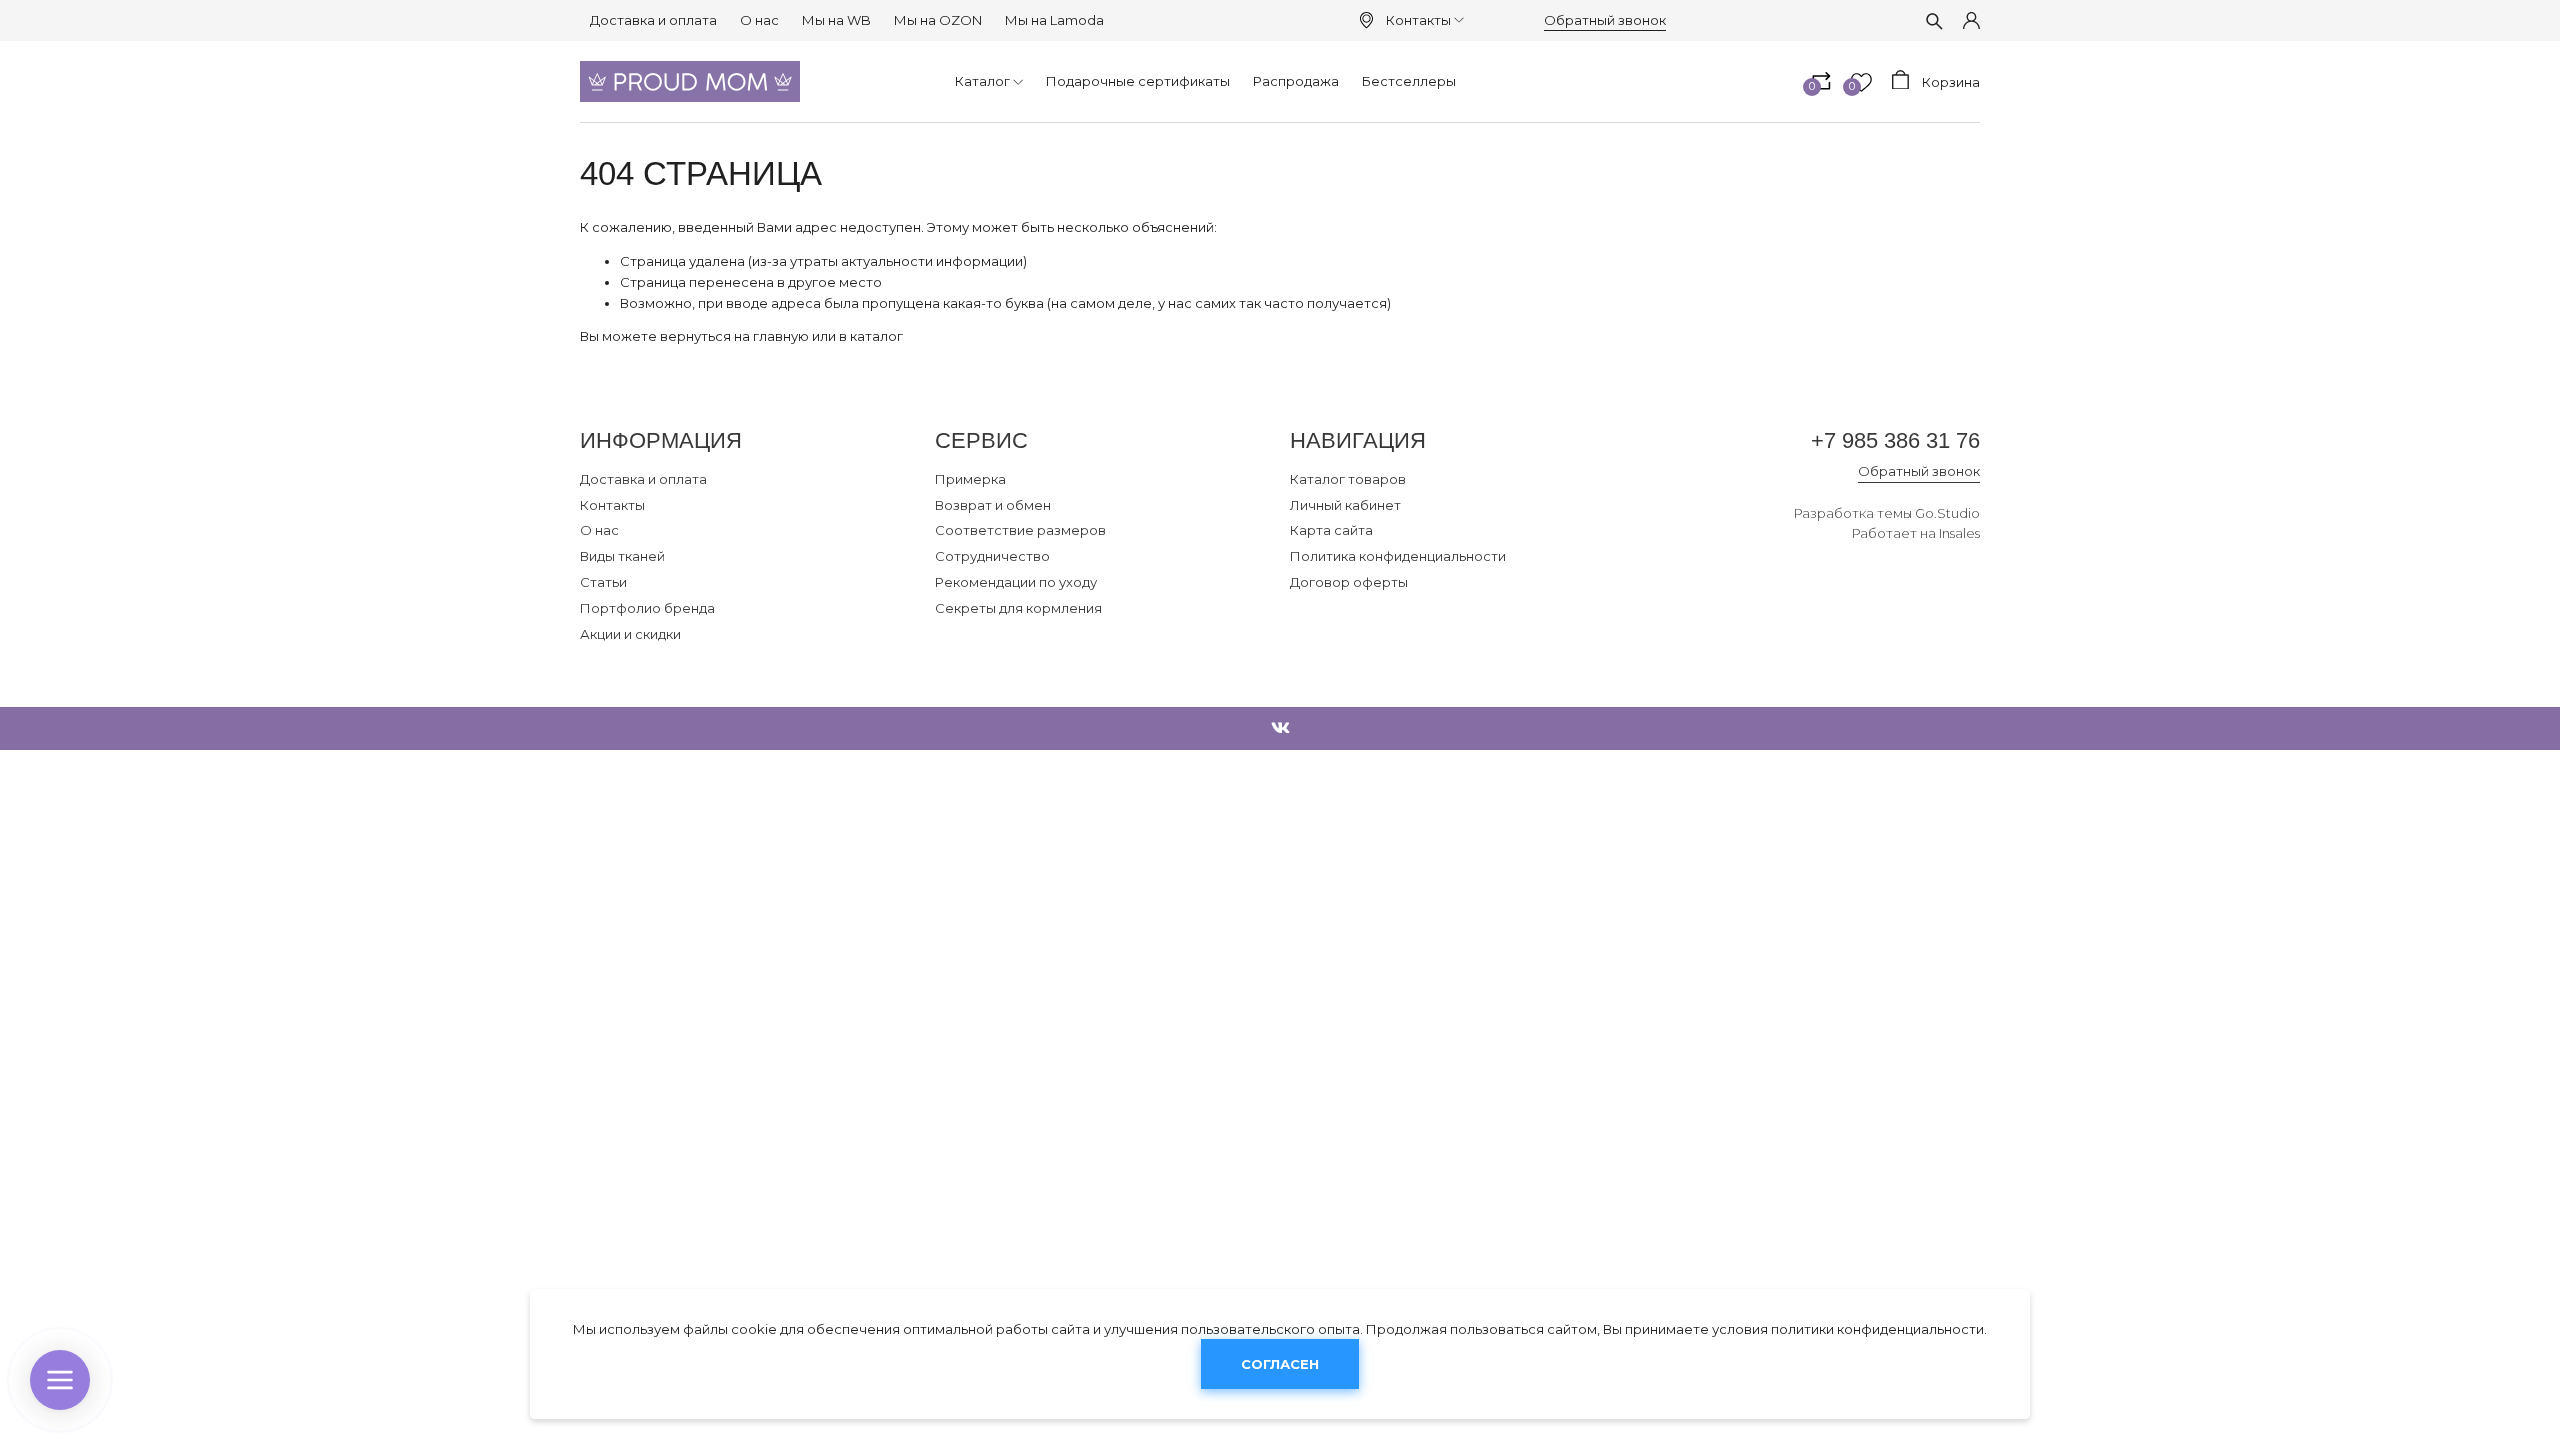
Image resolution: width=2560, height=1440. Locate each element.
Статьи (603, 582)
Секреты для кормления (1018, 608)
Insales (1959, 533)
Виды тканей (622, 556)
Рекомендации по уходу (1016, 582)
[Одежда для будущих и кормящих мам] (690, 81)
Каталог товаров (1348, 479)
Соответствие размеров (1020, 530)
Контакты (1418, 20)
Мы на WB (836, 20)
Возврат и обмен (993, 505)
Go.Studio (1947, 513)
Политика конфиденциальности (1398, 556)
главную (781, 336)
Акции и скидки (630, 634)
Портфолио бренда (647, 608)
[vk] (1280, 728)
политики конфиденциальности (1877, 1329)
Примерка (970, 479)
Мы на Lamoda (1054, 20)
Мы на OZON (938, 20)
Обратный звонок (1605, 20)
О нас (759, 20)
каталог (876, 336)
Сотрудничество (992, 556)
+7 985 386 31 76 (1895, 440)
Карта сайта (1331, 530)
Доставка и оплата (653, 20)
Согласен (1280, 1365)
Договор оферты (1349, 582)
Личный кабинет (1345, 505)
